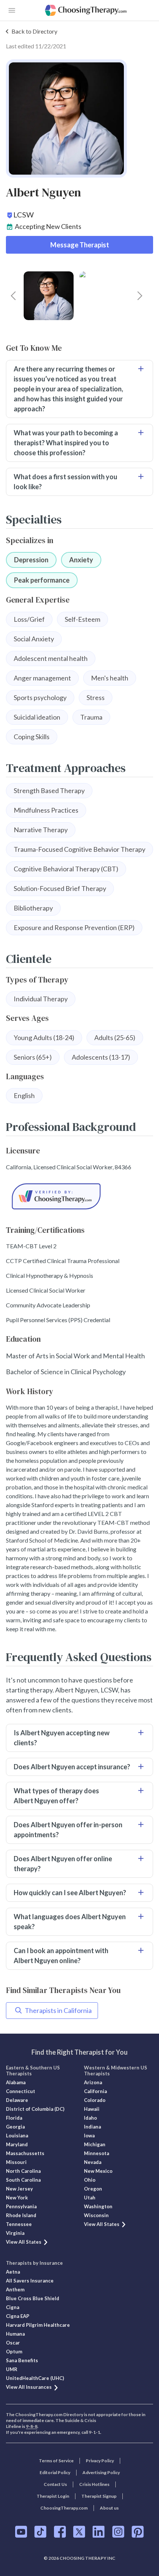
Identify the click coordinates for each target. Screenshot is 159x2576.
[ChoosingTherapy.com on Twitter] (79, 2532)
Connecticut (21, 2091)
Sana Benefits (22, 2360)
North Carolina (23, 2171)
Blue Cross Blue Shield (33, 2298)
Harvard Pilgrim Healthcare (38, 2325)
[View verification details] (79, 1196)
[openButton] (12, 10)
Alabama (16, 2082)
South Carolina (23, 2180)
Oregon (93, 2189)
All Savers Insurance (30, 2281)
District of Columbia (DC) (35, 2109)
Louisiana (17, 2136)
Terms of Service (56, 2461)
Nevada (93, 2162)
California (95, 2091)
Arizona (93, 2082)
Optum (14, 2352)
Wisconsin (96, 2215)
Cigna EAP (18, 2316)
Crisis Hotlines (94, 2484)
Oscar (13, 2343)
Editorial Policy (55, 2472)
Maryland (17, 2144)
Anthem (15, 2289)
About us (109, 2508)
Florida (14, 2118)
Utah (90, 2198)
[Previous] (13, 296)
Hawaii (92, 2109)
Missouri (16, 2162)
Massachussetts (25, 2153)
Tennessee (19, 2224)
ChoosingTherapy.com (64, 2508)
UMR (12, 2369)
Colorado (95, 2100)
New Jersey (19, 2189)
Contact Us (55, 2484)
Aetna (13, 2272)
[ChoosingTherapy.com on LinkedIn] (99, 2532)
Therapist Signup (99, 2496)
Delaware (17, 2100)
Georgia (15, 2127)
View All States (24, 2242)
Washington (98, 2206)
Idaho (90, 2118)
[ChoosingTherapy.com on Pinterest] (138, 2532)
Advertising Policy (101, 2472)
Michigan (95, 2144)
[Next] (140, 296)
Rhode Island (21, 2215)
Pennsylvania (21, 2206)
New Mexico (98, 2171)
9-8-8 (32, 2426)
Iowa (89, 2136)
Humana (15, 2334)
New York (17, 2198)
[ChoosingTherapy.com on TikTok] (40, 2532)
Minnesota (97, 2153)
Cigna (13, 2307)
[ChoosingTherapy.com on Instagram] (118, 2532)
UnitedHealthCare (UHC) (35, 2378)
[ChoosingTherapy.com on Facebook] (60, 2532)
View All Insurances (29, 2387)
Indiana (92, 2127)
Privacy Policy (100, 2461)
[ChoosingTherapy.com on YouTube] (21, 2532)
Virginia (15, 2233)
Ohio (90, 2180)
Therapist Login (53, 2496)
